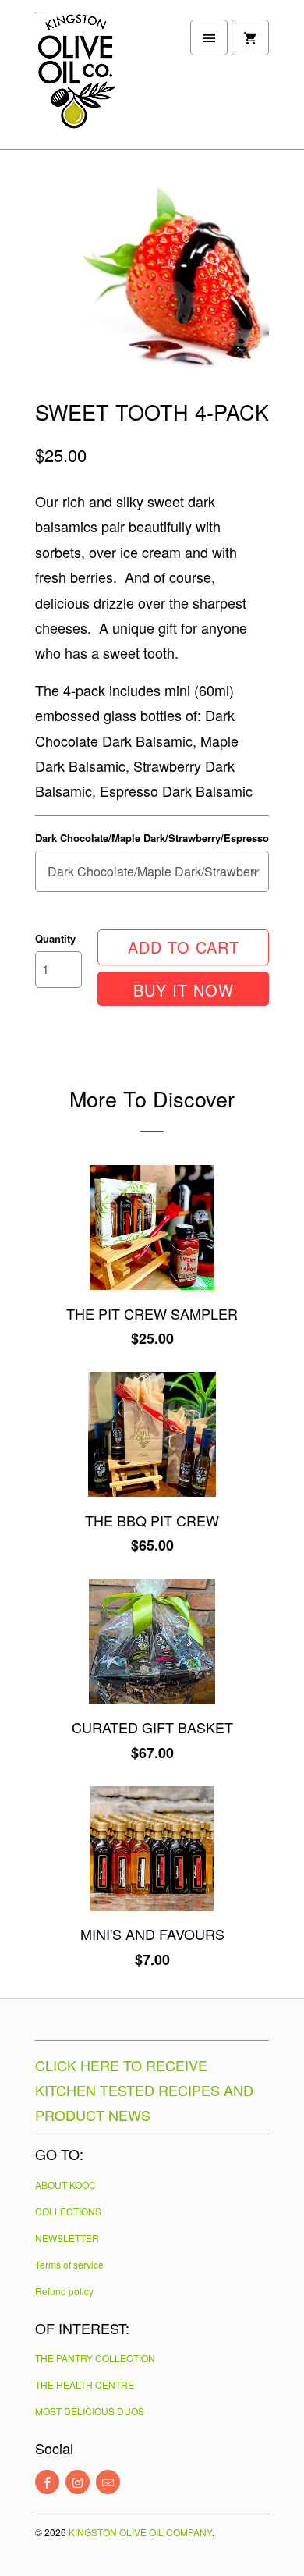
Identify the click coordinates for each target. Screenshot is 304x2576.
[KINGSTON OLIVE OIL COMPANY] (97, 80)
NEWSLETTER (67, 2238)
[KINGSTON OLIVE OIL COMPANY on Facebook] (47, 2482)
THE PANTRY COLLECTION (95, 2358)
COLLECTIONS (68, 2211)
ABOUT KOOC (65, 2185)
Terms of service (69, 2264)
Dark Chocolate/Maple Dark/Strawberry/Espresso (152, 838)
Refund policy (64, 2291)
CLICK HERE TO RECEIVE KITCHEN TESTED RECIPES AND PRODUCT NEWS (144, 2090)
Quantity (55, 938)
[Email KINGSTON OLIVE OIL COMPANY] (108, 2482)
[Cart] (250, 37)
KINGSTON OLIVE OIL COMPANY (140, 2532)
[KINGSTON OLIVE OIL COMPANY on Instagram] (78, 2482)
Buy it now (184, 990)
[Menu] (209, 37)
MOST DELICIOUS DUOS (90, 2411)
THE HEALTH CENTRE (85, 2384)
